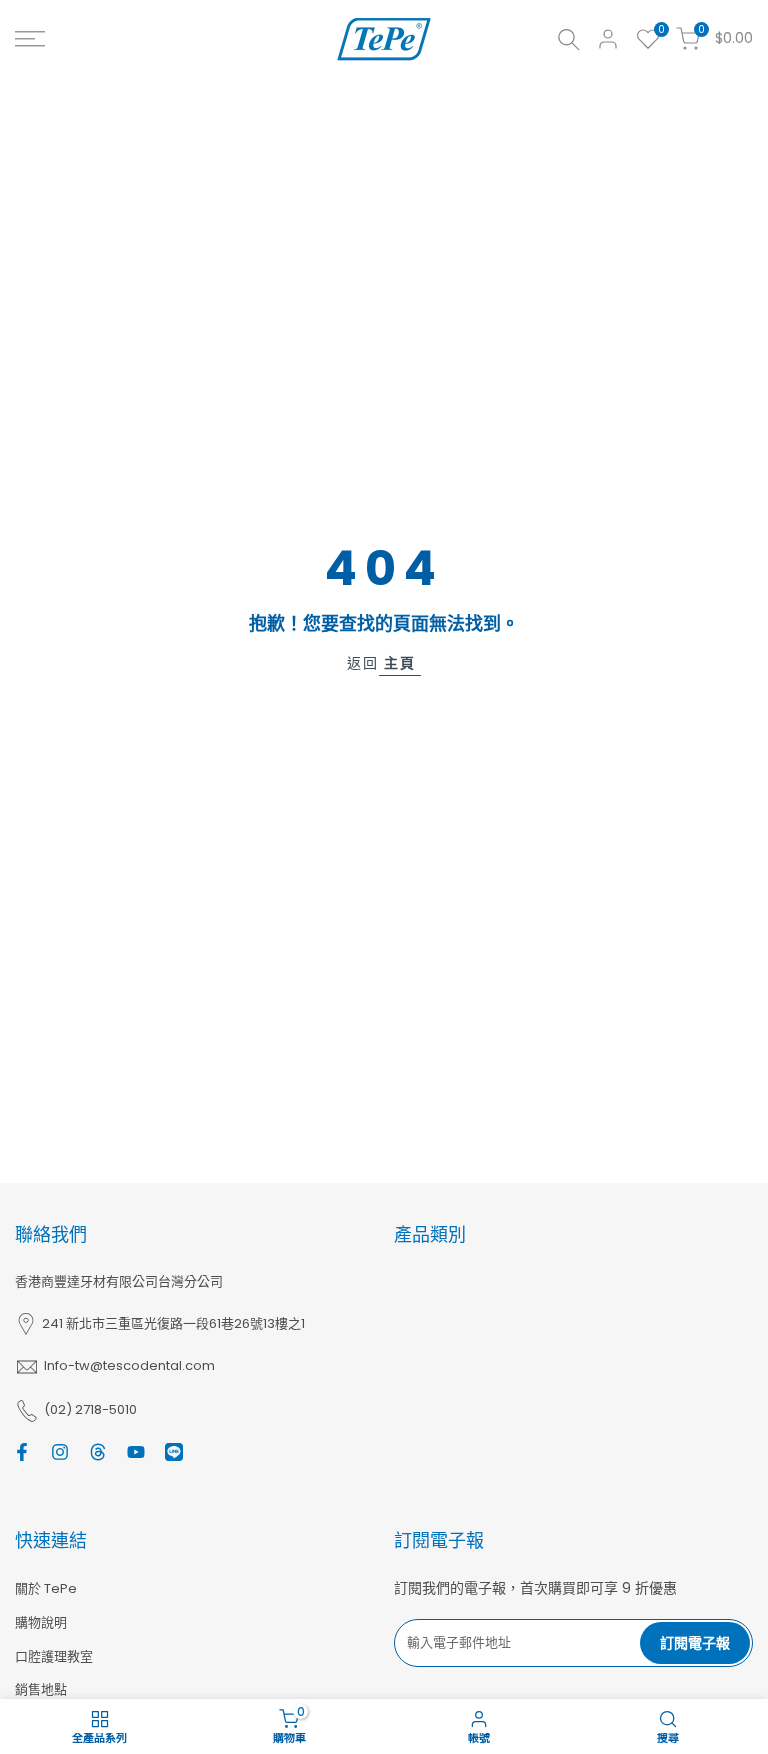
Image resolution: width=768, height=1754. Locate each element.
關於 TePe (46, 1588)
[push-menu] (30, 39)
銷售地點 (41, 1689)
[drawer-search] (569, 39)
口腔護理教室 (54, 1656)
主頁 (400, 663)
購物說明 (41, 1622)
